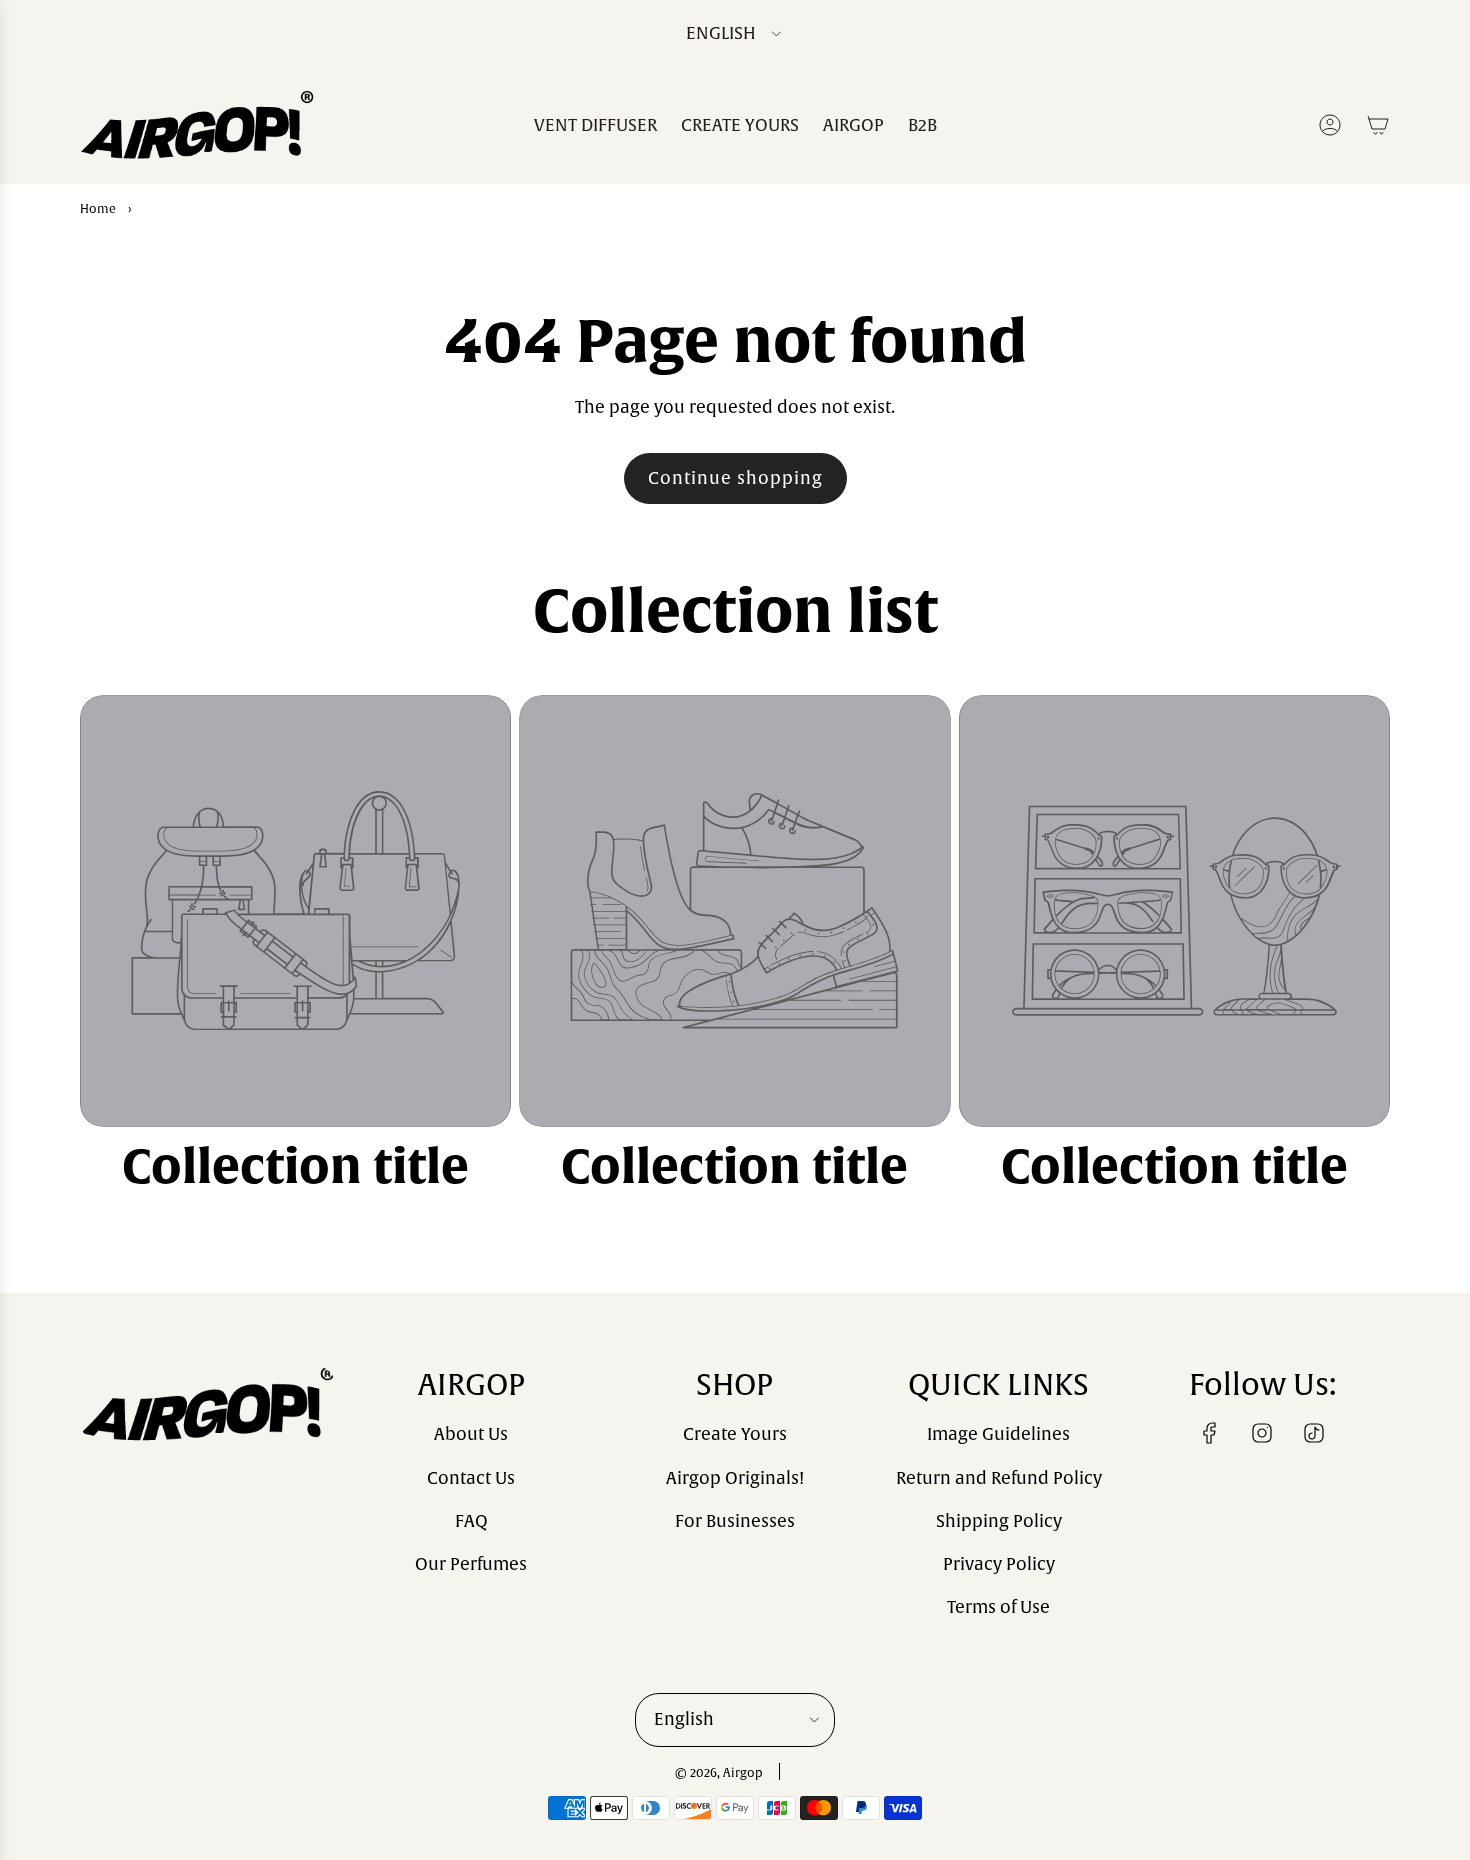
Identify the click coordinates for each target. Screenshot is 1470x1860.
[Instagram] (1262, 1433)
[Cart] (1378, 125)
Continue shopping (735, 478)
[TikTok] (1314, 1433)
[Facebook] (1210, 1433)
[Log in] (1330, 125)
